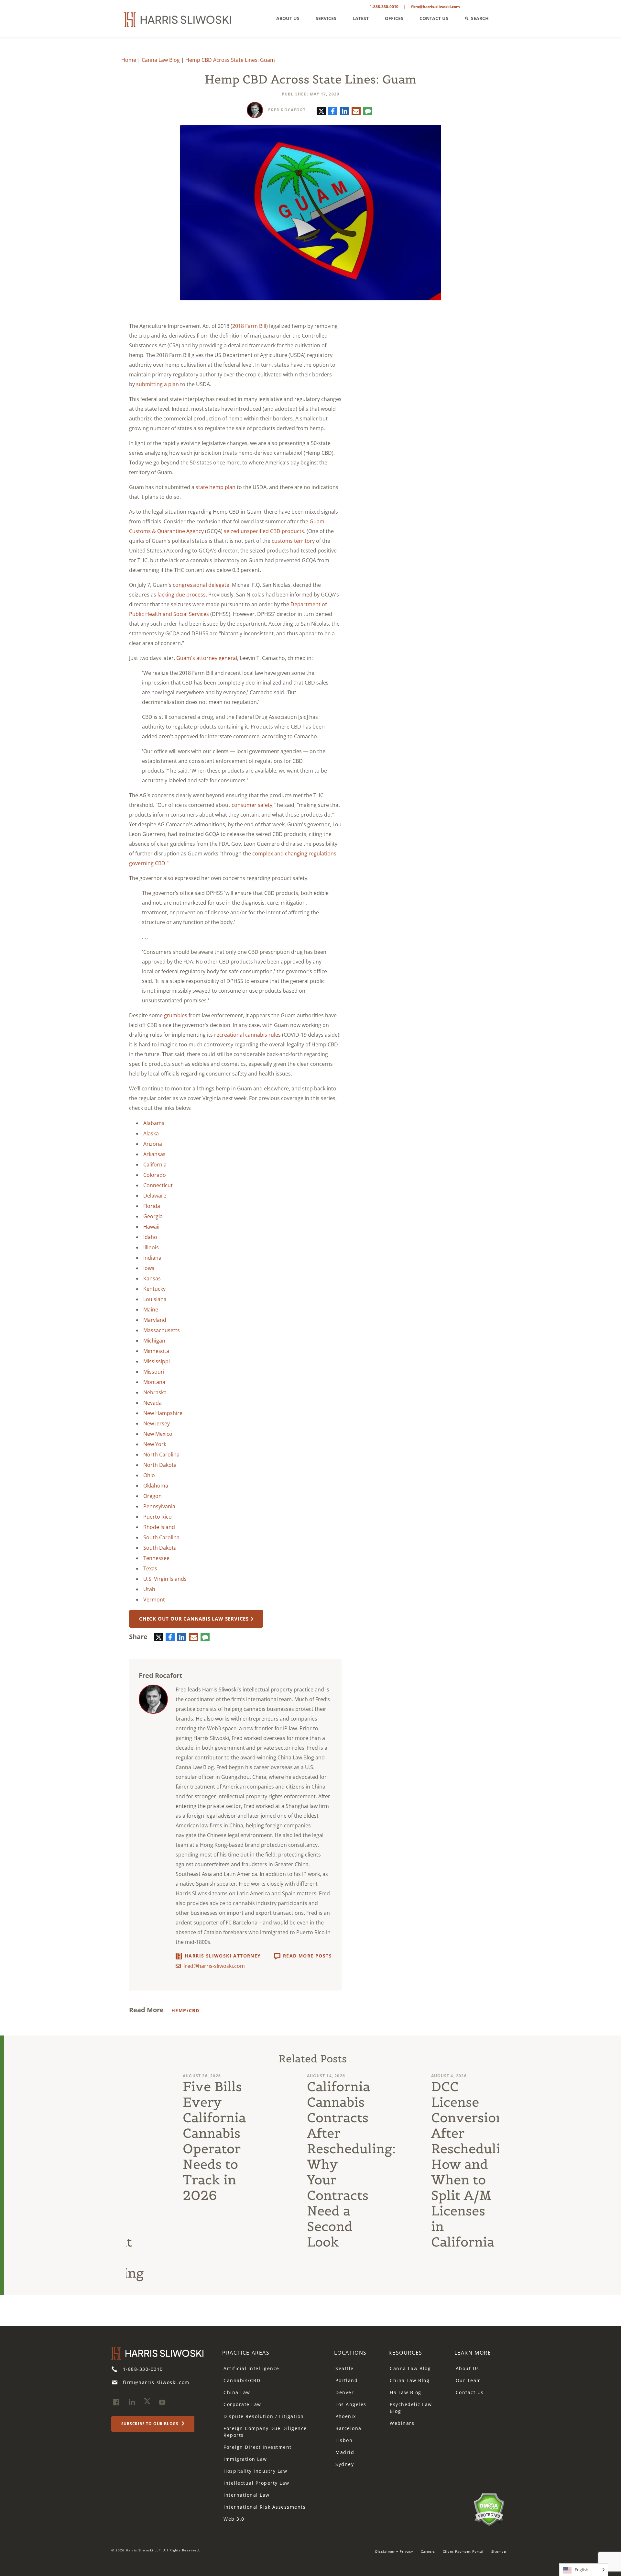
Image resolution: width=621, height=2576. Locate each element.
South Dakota (160, 1548)
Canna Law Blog (161, 60)
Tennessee (156, 1558)
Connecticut (158, 1185)
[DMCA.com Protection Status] (489, 2509)
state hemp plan (216, 487)
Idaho (150, 1237)
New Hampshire (163, 1413)
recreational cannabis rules (247, 1035)
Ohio (149, 1475)
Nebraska (155, 1392)
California (155, 1165)
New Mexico (158, 1434)
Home (129, 60)
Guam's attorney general (207, 658)
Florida (152, 1206)
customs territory (293, 541)
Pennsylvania (159, 1506)
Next (511, 2183)
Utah (149, 1589)
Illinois (151, 1247)
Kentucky (154, 1289)
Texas (150, 1568)
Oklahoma (156, 1486)
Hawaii (151, 1227)
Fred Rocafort (287, 110)
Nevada (153, 1403)
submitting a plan (158, 384)
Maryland (155, 1320)
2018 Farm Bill (249, 326)
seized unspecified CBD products (264, 531)
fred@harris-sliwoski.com (214, 1966)
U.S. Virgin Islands (165, 1579)
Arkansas (154, 1154)
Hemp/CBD (185, 2010)
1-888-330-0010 (384, 7)
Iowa (149, 1268)
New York (155, 1444)
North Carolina (161, 1455)
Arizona (153, 1144)
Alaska (151, 1133)
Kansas (152, 1278)
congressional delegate (201, 585)
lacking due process (182, 595)
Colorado (155, 1175)
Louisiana (155, 1299)
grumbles (176, 1015)
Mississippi (157, 1361)
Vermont (154, 1600)
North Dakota (160, 1465)
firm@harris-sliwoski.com (436, 7)
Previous (114, 2183)
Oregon (153, 1496)
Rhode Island (159, 1527)
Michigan (154, 1341)
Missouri (154, 1372)
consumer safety (252, 805)
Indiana (152, 1258)
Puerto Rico (158, 1517)
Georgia (153, 1216)
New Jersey (157, 1423)
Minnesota (156, 1351)
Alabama (154, 1123)
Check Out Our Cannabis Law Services (194, 1619)
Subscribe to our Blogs (151, 2424)
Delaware (155, 1196)
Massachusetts (162, 1330)
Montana (154, 1382)
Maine (151, 1310)
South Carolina (161, 1537)
